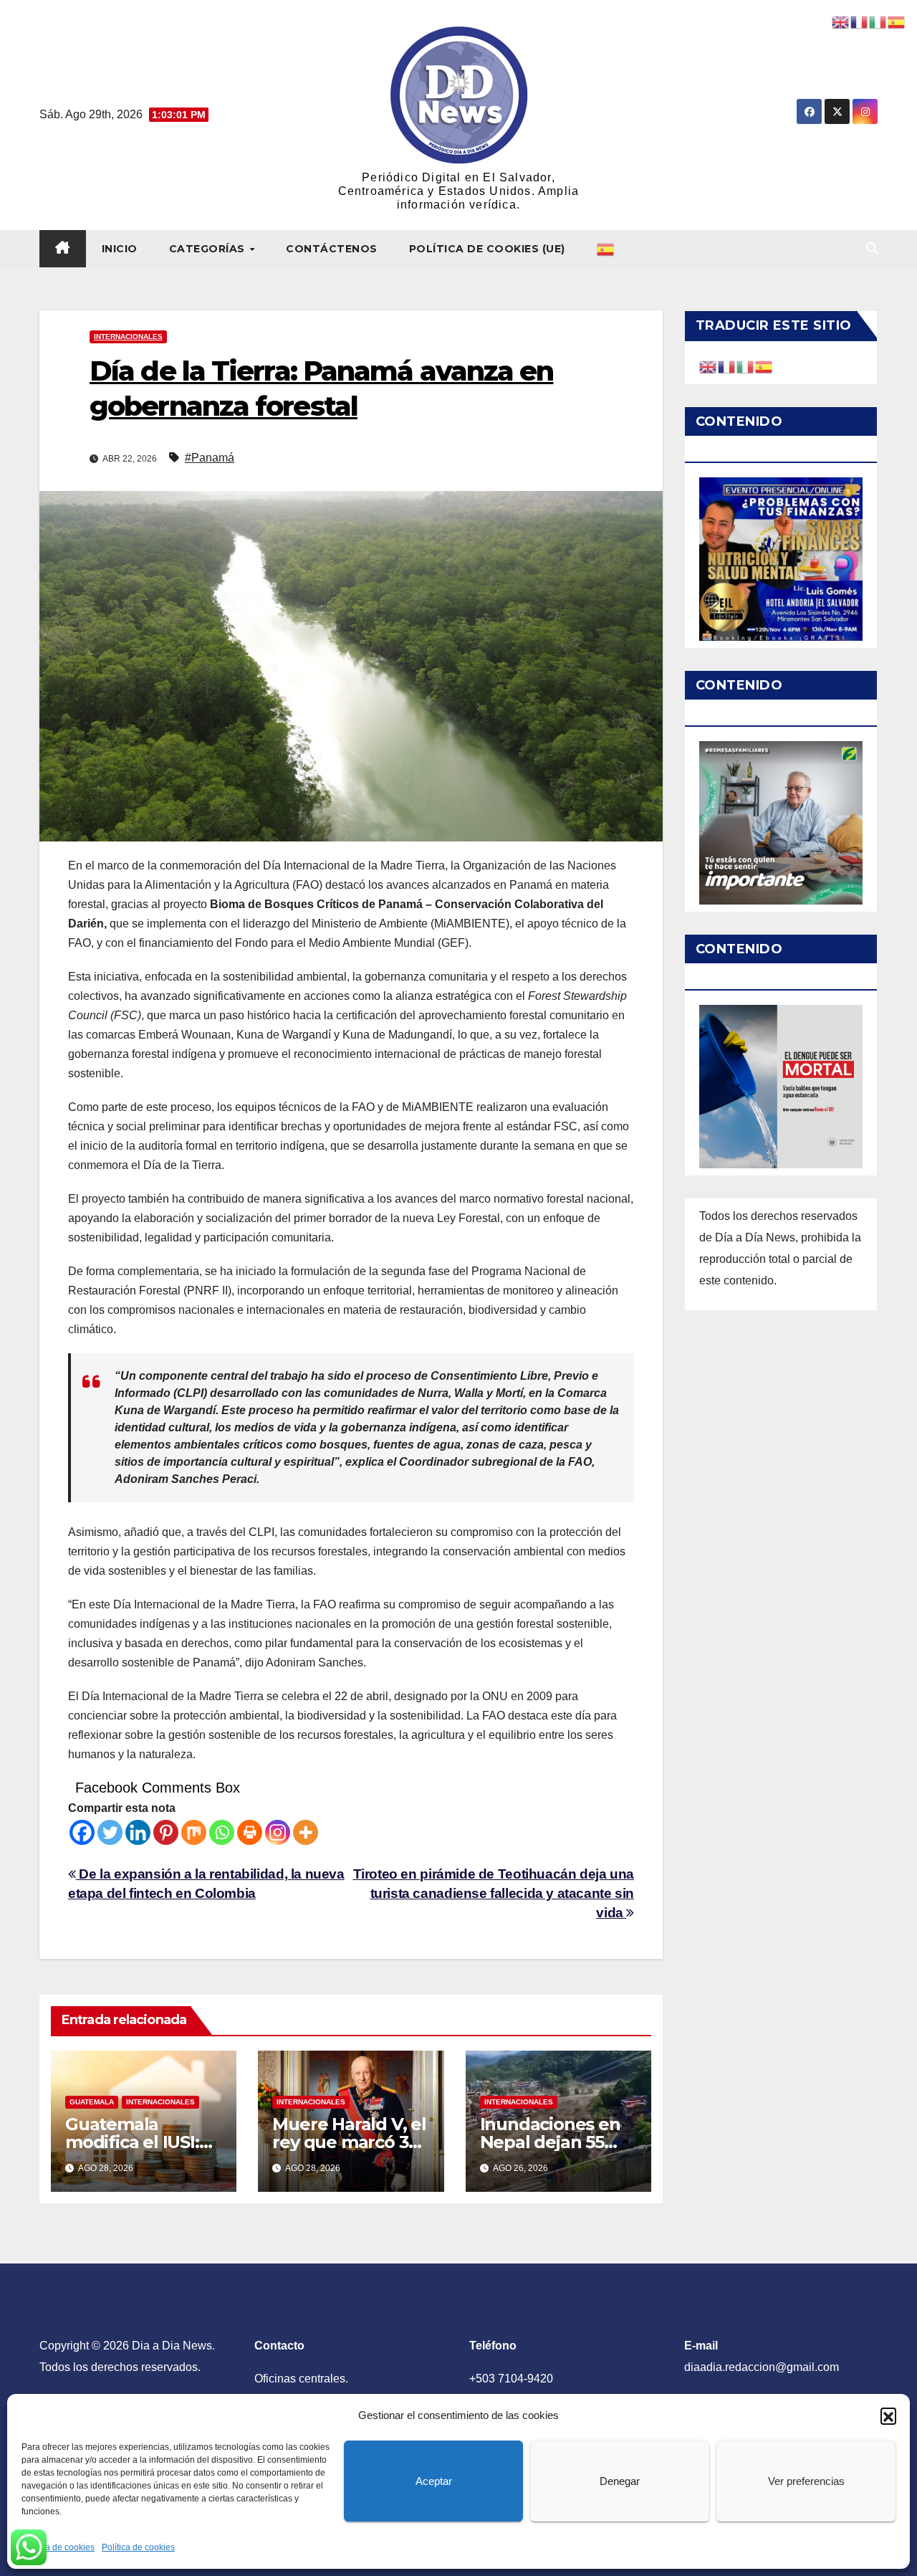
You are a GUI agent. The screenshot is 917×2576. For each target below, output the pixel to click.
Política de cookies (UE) (487, 249)
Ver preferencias (806, 2481)
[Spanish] (606, 249)
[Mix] (194, 1832)
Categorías (209, 249)
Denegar (620, 2481)
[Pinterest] (166, 1832)
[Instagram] (278, 1832)
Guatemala (92, 2102)
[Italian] (746, 366)
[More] (306, 1832)
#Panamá (210, 458)
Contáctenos (332, 249)
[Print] (250, 1832)
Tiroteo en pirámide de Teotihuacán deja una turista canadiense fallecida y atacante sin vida (494, 1893)
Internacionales (128, 337)
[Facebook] (82, 1832)
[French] (727, 366)
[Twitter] (110, 1832)
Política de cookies (58, 2547)
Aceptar (434, 2481)
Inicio (120, 249)
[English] (709, 366)
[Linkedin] (138, 1832)
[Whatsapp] (222, 1832)
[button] (888, 2415)
